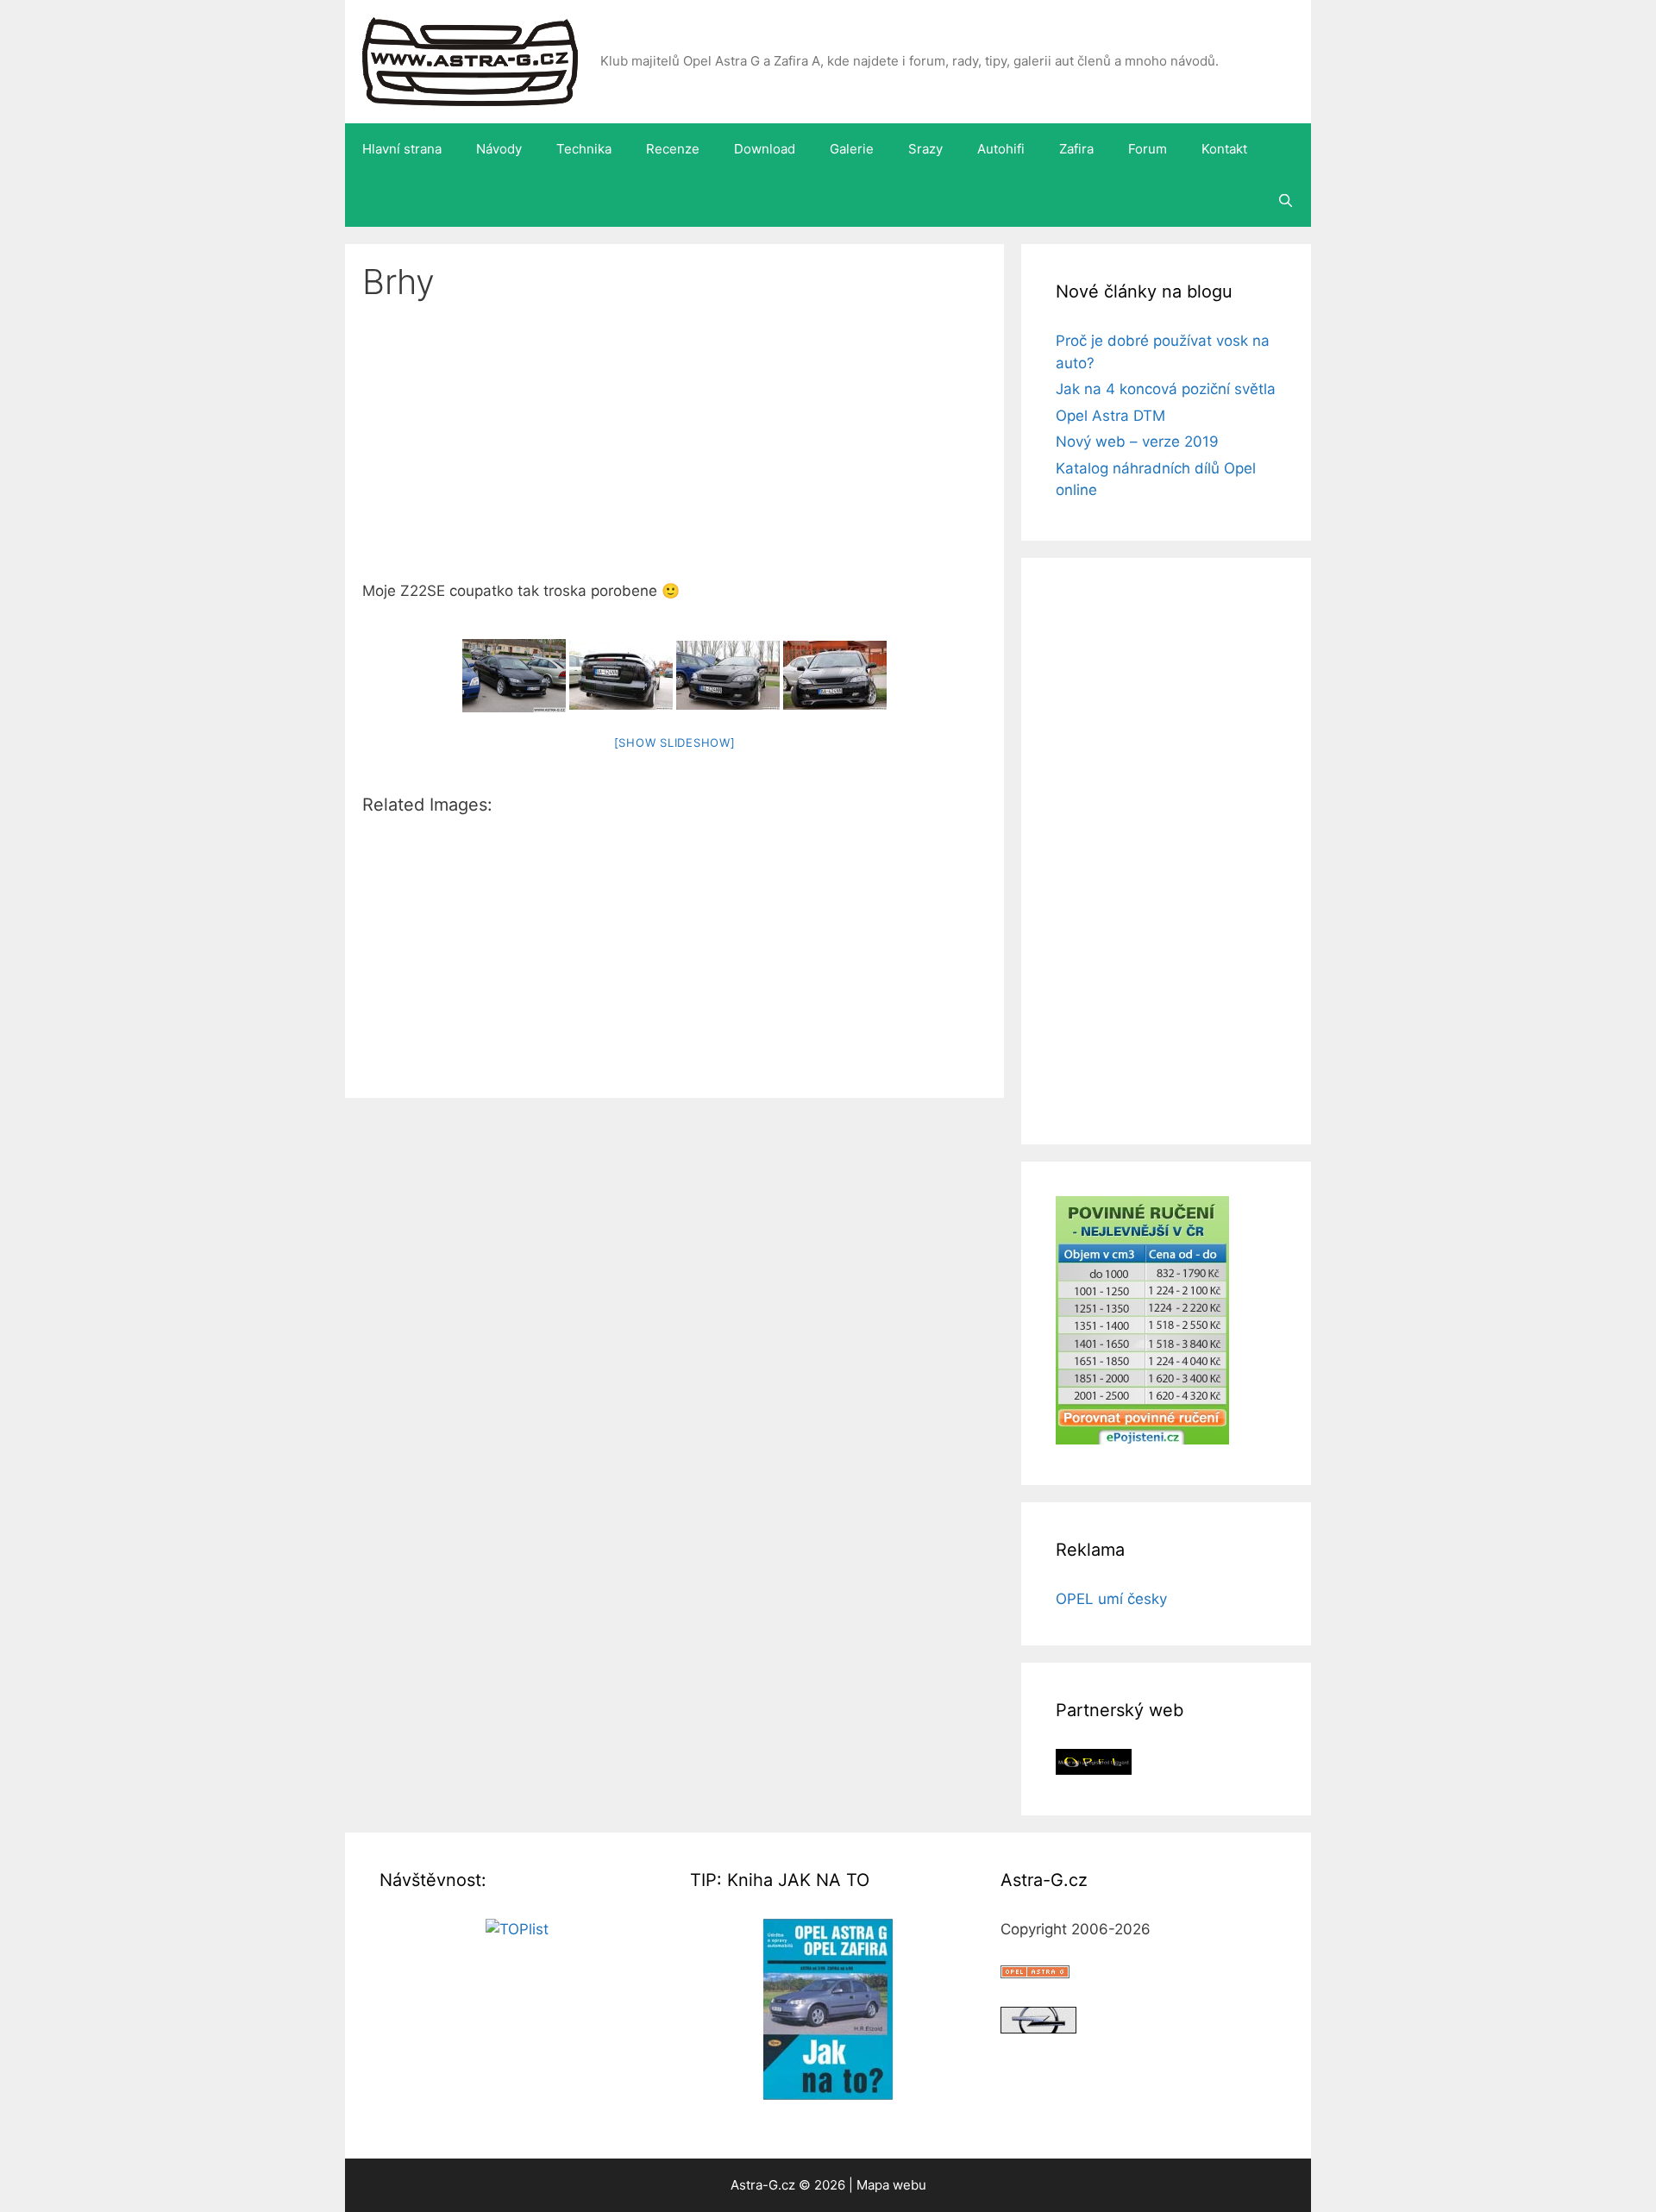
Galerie (852, 149)
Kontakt (1224, 149)
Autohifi (1001, 149)
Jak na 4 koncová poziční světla (1166, 389)
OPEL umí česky (1111, 1599)
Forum (1148, 149)
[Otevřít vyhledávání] (1286, 201)
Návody (499, 149)
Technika (584, 149)
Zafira (1076, 149)
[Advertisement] (674, 453)
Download (765, 149)
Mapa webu (891, 2185)
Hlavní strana (402, 149)
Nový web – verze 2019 (1137, 442)
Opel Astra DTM (1110, 416)
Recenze (673, 149)
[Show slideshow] (675, 743)
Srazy (925, 149)
